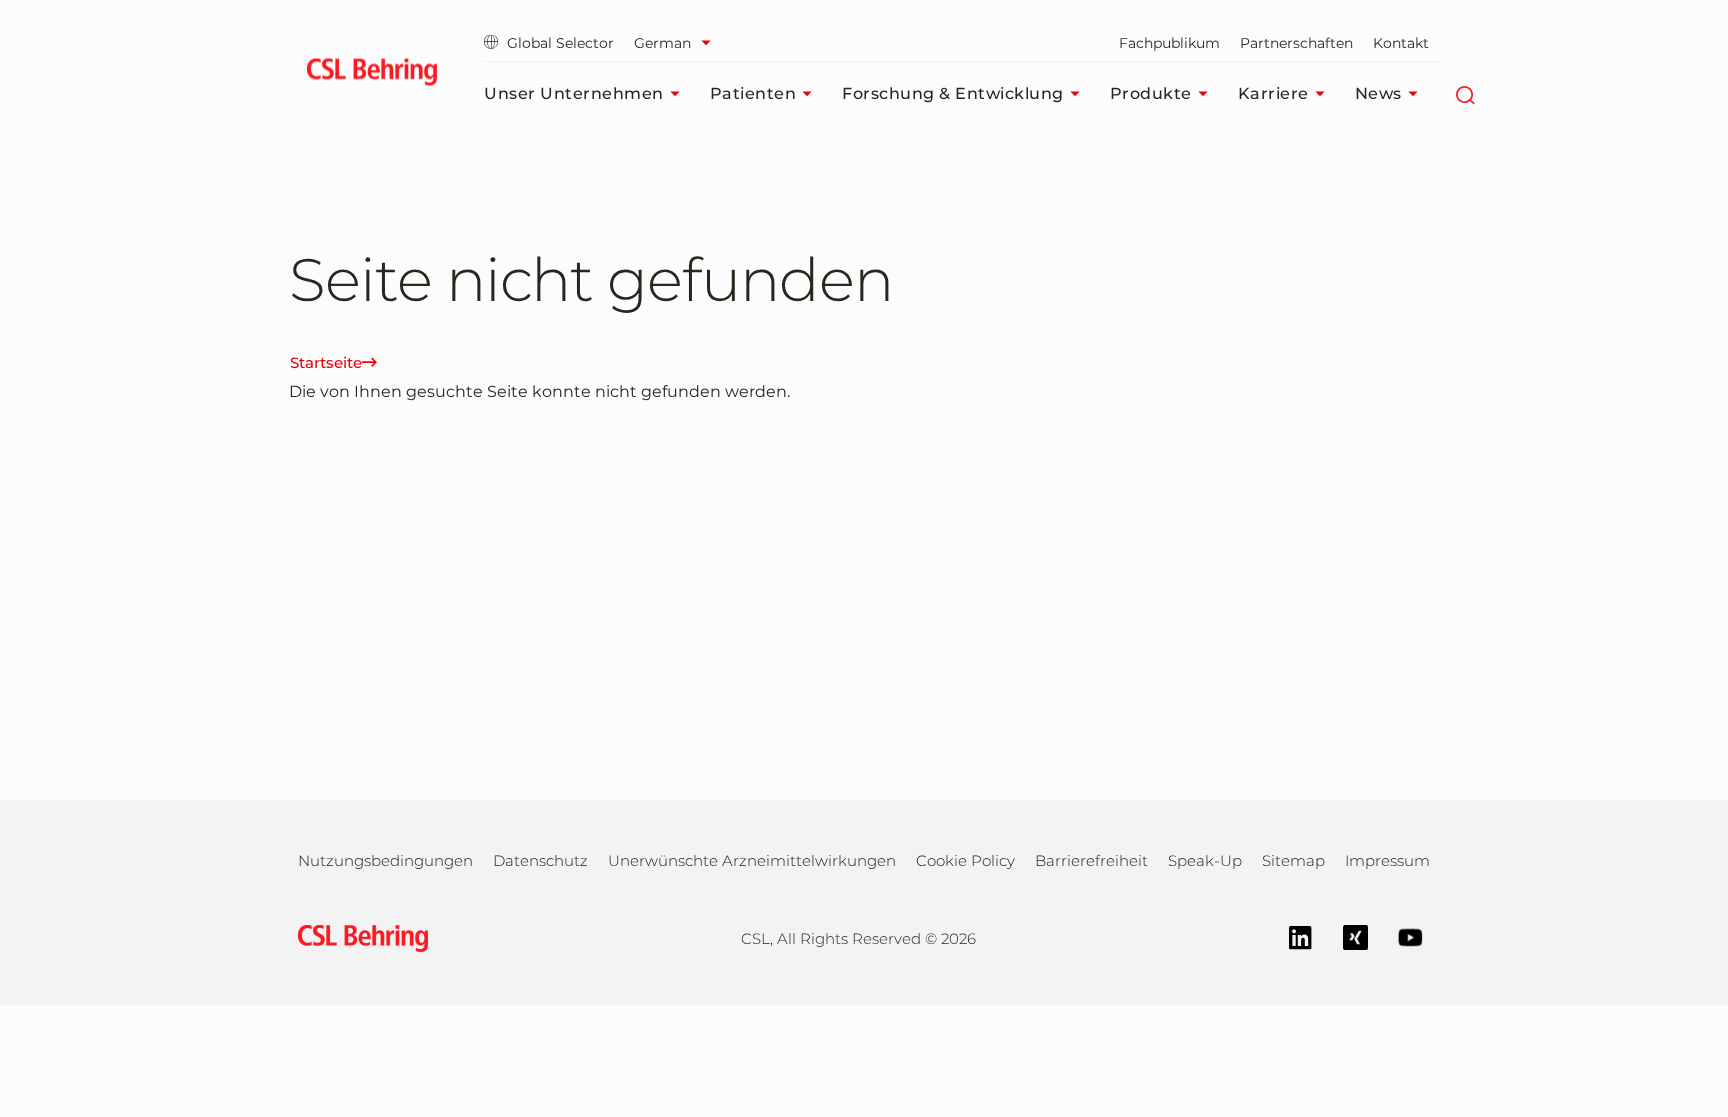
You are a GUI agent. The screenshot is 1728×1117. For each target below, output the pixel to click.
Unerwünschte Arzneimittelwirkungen (752, 860)
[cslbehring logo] (371, 75)
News (1378, 93)
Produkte (1151, 93)
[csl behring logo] (358, 936)
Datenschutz (540, 860)
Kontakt (1401, 43)
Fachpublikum (1169, 43)
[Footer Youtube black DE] (1400, 935)
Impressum (1387, 860)
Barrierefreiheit (1091, 860)
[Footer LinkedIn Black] (1290, 935)
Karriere (1273, 93)
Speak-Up (1205, 860)
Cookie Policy (965, 860)
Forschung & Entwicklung (953, 93)
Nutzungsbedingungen (385, 860)
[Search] (1465, 94)
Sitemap (1293, 860)
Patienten (753, 93)
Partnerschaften (1296, 43)
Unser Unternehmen (574, 93)
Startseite (326, 362)
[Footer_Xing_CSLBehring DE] (1345, 935)
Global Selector (560, 43)
